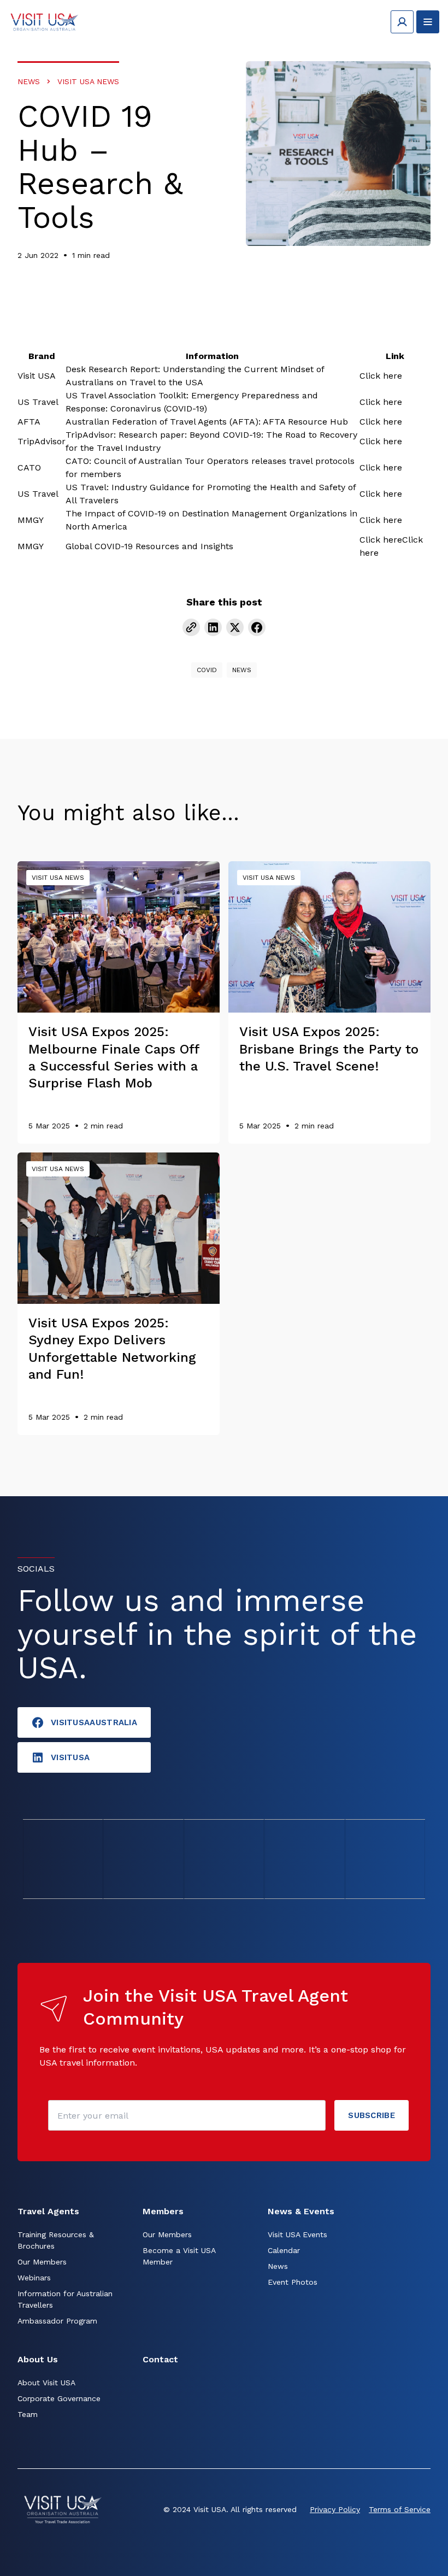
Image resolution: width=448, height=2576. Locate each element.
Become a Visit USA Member (179, 2256)
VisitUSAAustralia (94, 1722)
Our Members (42, 2262)
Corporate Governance (59, 2398)
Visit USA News (88, 81)
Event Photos (293, 2282)
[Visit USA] (44, 22)
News (29, 81)
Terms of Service (400, 2509)
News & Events (301, 2211)
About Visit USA (46, 2383)
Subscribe (372, 2115)
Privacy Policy (335, 2509)
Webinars (34, 2278)
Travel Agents (48, 2211)
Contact (160, 2359)
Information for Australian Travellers (65, 2299)
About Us (38, 2359)
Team (28, 2414)
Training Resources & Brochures (56, 2240)
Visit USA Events (297, 2234)
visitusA (70, 1757)
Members (163, 2211)
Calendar (284, 2250)
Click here (381, 376)
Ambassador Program (57, 2321)
